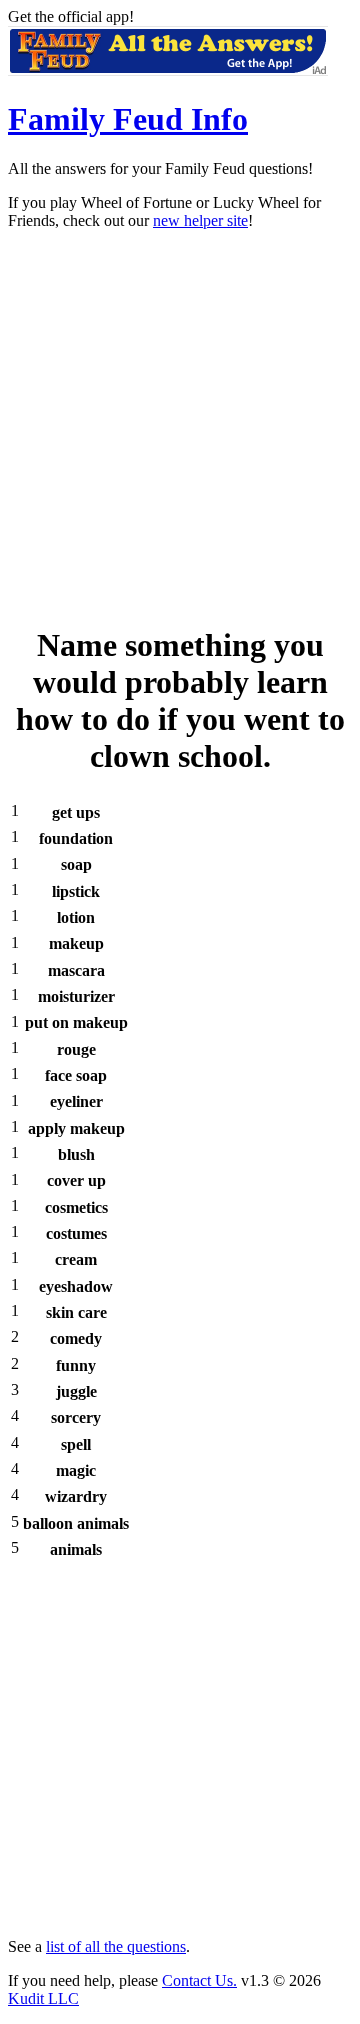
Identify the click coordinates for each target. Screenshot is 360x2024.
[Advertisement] (180, 426)
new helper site (200, 220)
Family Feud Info (128, 119)
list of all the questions (116, 1946)
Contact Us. (199, 1980)
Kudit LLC (43, 1998)
